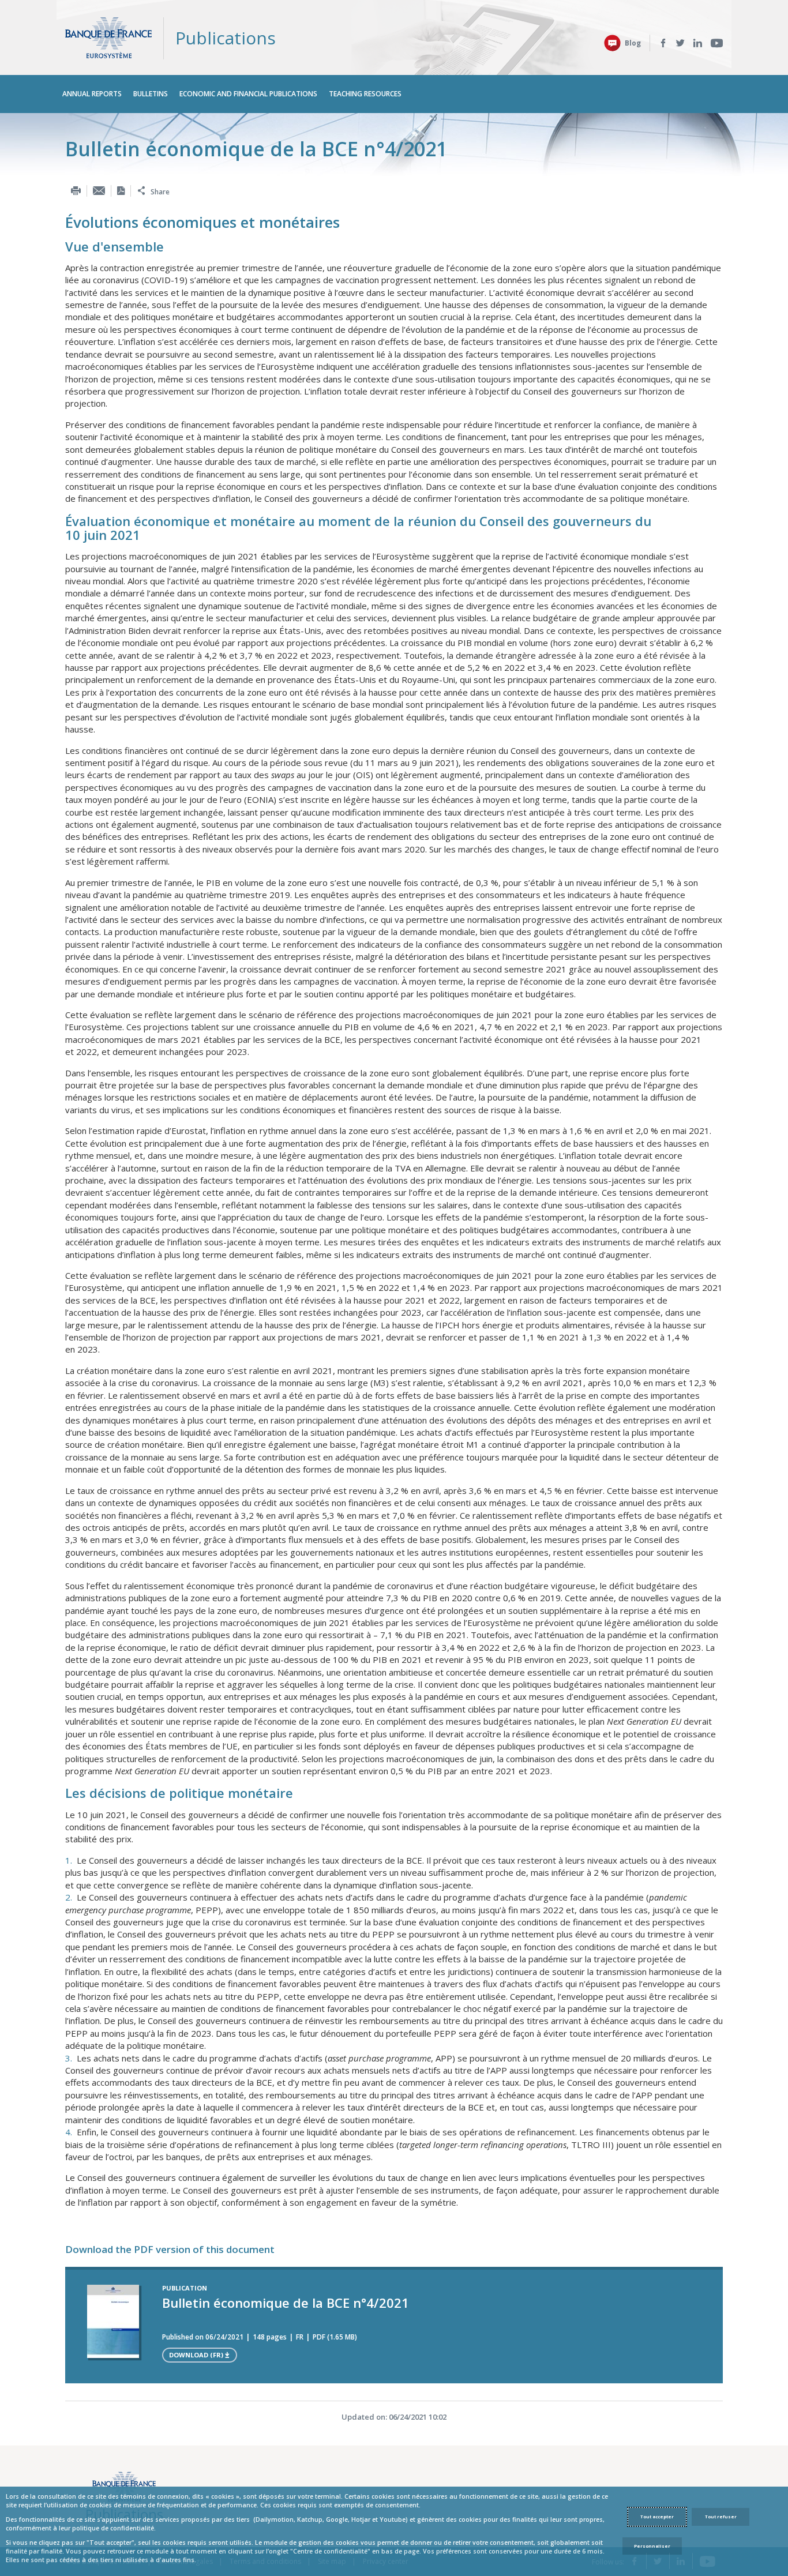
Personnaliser (652, 2546)
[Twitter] (680, 43)
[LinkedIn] (698, 43)
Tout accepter (657, 2517)
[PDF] (121, 191)
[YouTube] (717, 43)
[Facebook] (663, 43)
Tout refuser (721, 2517)
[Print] (76, 191)
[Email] (99, 191)
